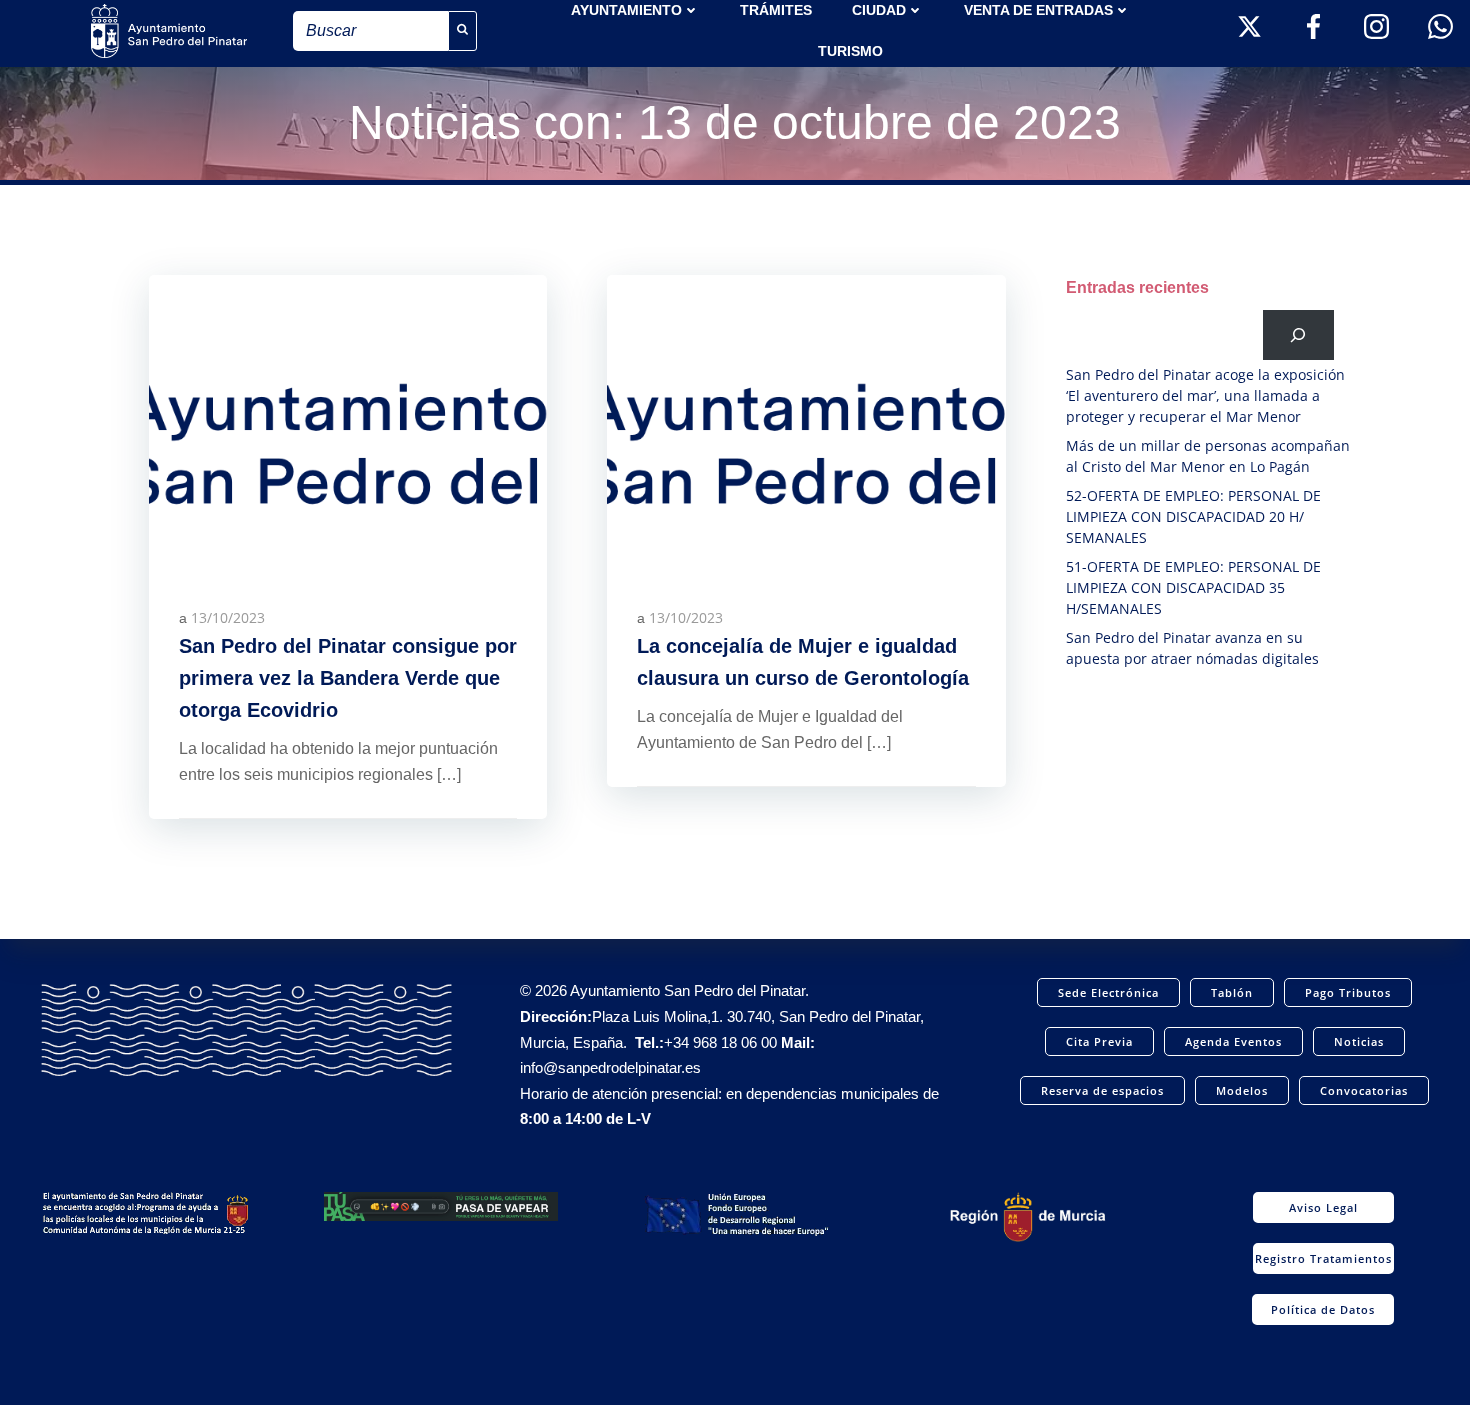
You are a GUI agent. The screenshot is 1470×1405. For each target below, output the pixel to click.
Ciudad (879, 10)
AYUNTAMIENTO (626, 10)
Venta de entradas (1038, 10)
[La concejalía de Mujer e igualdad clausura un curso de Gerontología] (806, 423)
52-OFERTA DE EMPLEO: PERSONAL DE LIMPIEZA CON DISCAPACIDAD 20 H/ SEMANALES (1193, 516)
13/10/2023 (228, 617)
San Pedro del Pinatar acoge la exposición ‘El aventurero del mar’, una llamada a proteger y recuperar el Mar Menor (1205, 395)
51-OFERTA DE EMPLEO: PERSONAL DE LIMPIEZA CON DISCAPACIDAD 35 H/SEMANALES (1193, 587)
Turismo (850, 51)
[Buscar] (1298, 334)
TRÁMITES (776, 10)
